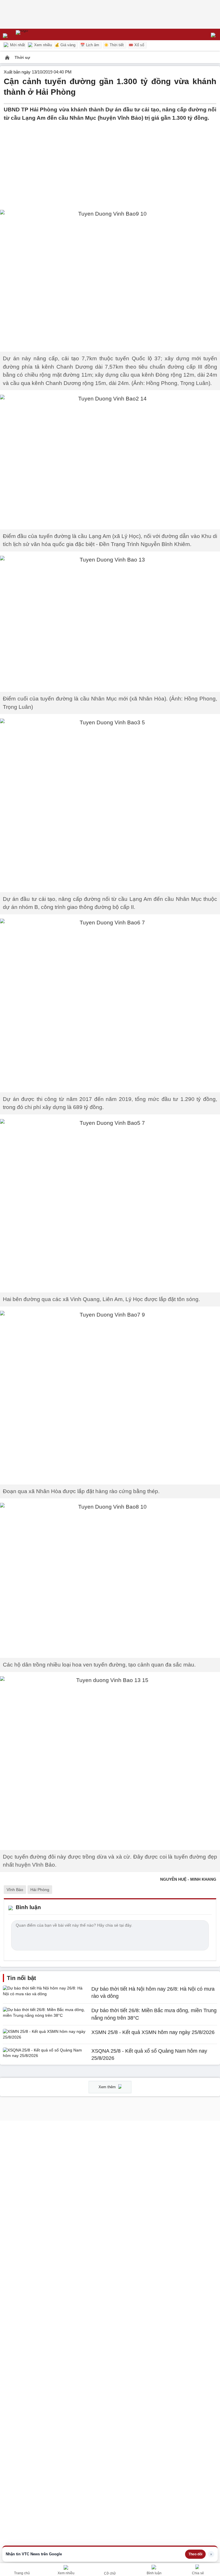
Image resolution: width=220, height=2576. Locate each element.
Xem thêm (108, 2087)
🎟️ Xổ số (136, 45)
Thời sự (22, 57)
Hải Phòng (40, 1890)
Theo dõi (195, 2554)
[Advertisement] (110, 162)
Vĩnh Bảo (15, 1890)
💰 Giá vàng (65, 45)
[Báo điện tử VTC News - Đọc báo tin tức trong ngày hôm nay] (35, 34)
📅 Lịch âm (90, 45)
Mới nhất (17, 45)
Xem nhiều (42, 45)
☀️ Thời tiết (114, 45)
